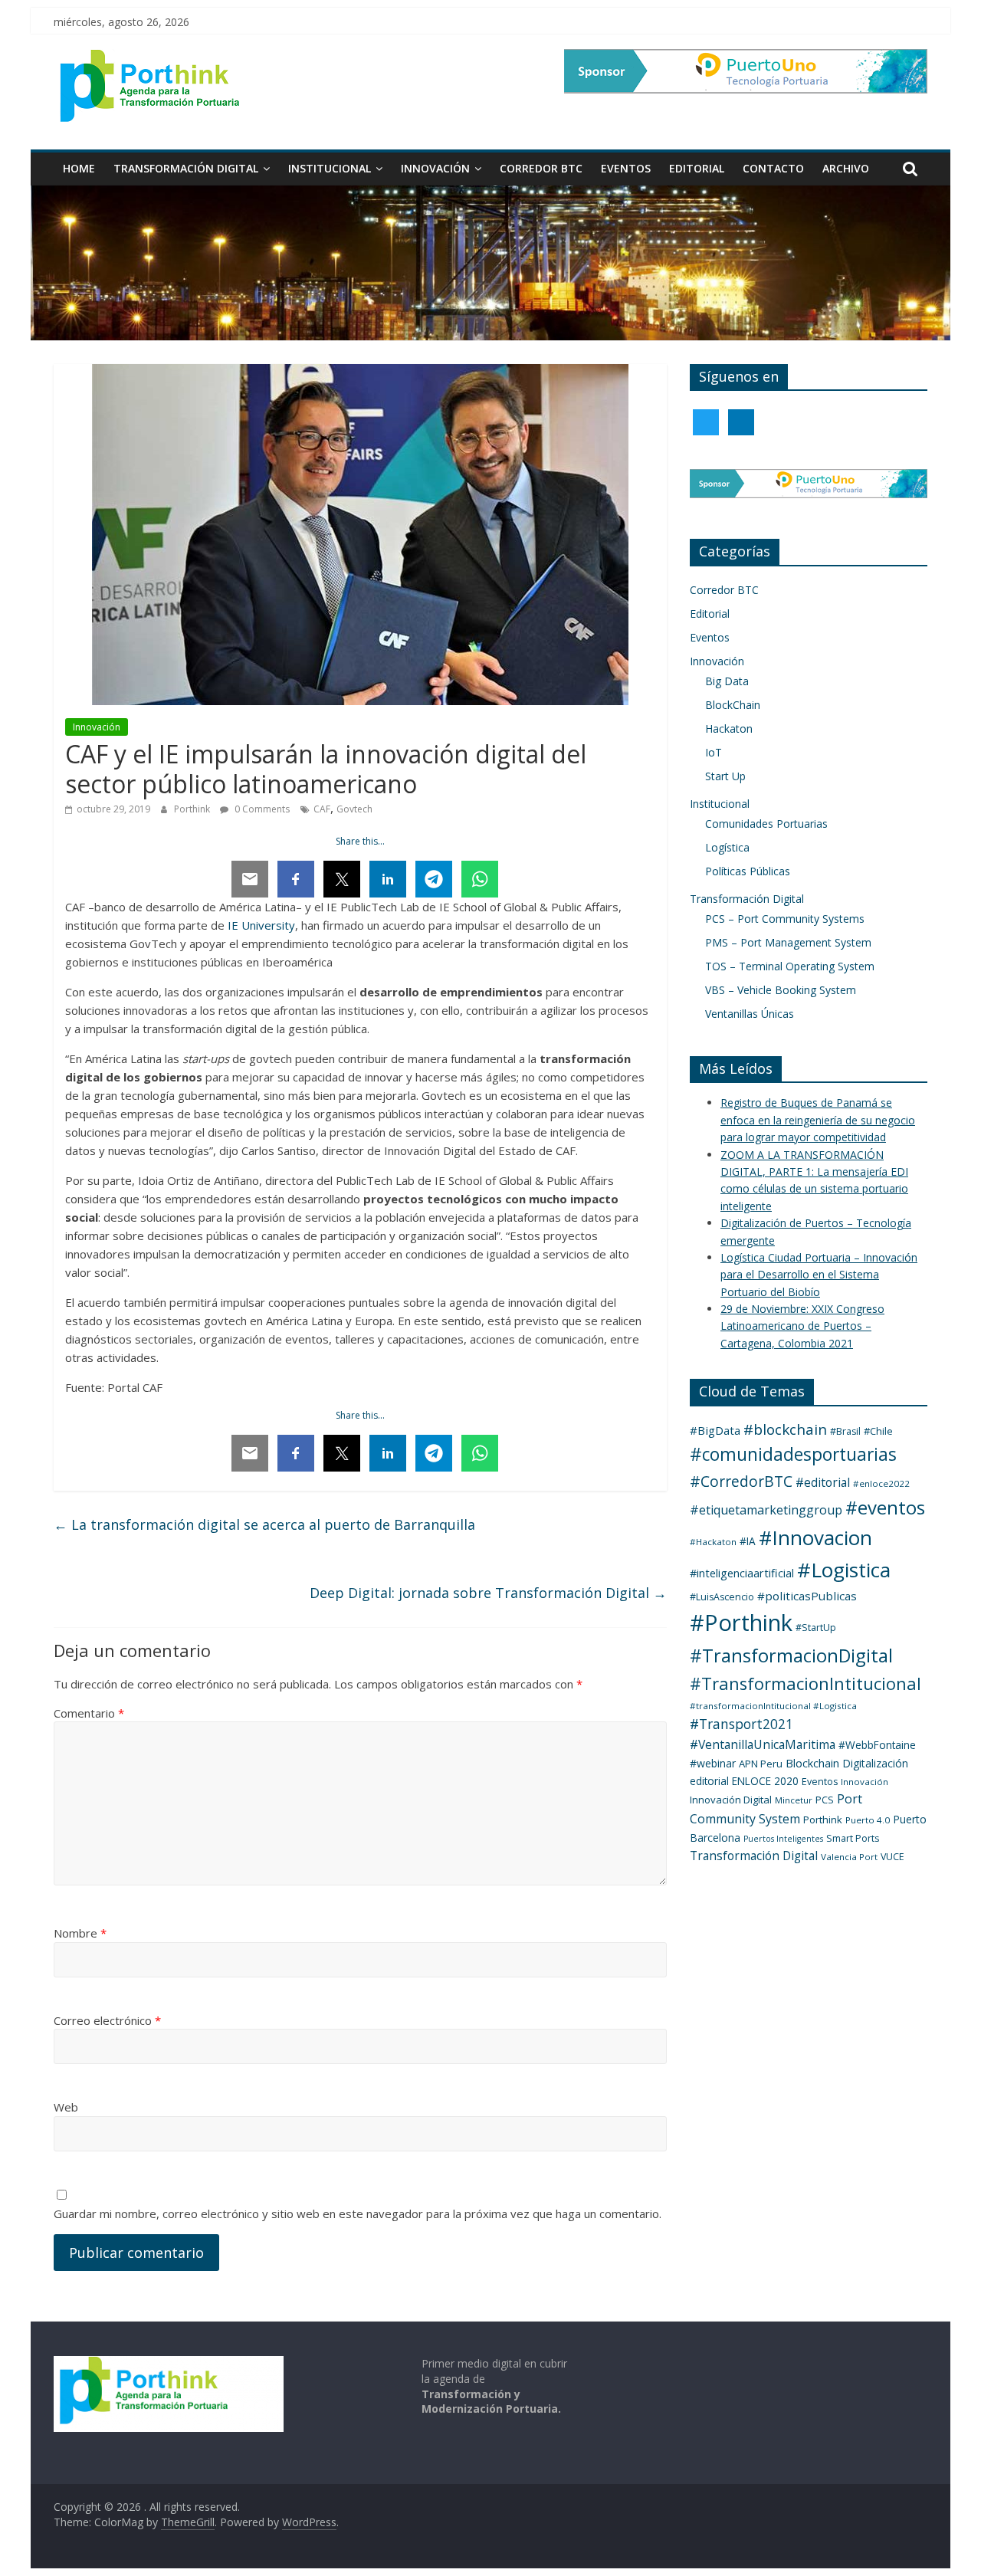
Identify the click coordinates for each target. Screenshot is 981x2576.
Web (66, 2107)
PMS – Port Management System (788, 942)
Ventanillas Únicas (750, 1014)
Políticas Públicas (748, 871)
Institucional (330, 168)
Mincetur (794, 1800)
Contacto (773, 168)
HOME (79, 168)
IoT (714, 752)
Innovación (435, 168)
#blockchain (785, 1429)
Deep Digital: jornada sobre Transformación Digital (488, 1593)
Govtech (354, 809)
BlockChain (733, 705)
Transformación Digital (186, 168)
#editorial (823, 1482)
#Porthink (741, 1623)
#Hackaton (713, 1542)
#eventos (885, 1507)
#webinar (713, 1763)
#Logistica (844, 1570)
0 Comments (261, 809)
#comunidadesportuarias (793, 1454)
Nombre (80, 1933)
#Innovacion (815, 1537)
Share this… (360, 841)
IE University (261, 925)
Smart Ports (853, 1838)
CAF (322, 809)
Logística (727, 847)
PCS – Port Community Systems (785, 919)
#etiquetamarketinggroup (766, 1510)
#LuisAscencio (722, 1597)
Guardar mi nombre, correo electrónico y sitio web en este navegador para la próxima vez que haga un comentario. (358, 2213)
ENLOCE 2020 (765, 1781)
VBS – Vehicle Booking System (781, 990)
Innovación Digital (731, 1800)
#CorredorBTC (741, 1481)
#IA (748, 1541)
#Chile (878, 1431)
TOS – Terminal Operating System (790, 966)
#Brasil (845, 1431)
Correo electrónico (107, 2020)
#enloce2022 (881, 1483)
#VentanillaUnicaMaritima (763, 1744)
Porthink (193, 809)
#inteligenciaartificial (742, 1573)
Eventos (626, 168)
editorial (709, 1781)
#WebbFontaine (877, 1745)
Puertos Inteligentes (783, 1839)
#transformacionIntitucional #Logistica (773, 1706)
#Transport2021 (741, 1724)
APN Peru (761, 1764)
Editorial (697, 168)
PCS (825, 1800)
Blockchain (812, 1763)
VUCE (892, 1857)
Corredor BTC (541, 168)
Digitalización (875, 1763)
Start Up (725, 776)
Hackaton (729, 728)
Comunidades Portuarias (766, 824)
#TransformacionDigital (791, 1656)
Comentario (89, 1713)
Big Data (727, 681)
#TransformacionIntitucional (805, 1683)
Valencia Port (849, 1857)
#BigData (715, 1430)
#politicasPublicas (807, 1596)
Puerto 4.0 (868, 1820)
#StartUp (816, 1628)
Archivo (846, 168)
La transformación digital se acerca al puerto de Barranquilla (264, 1524)
